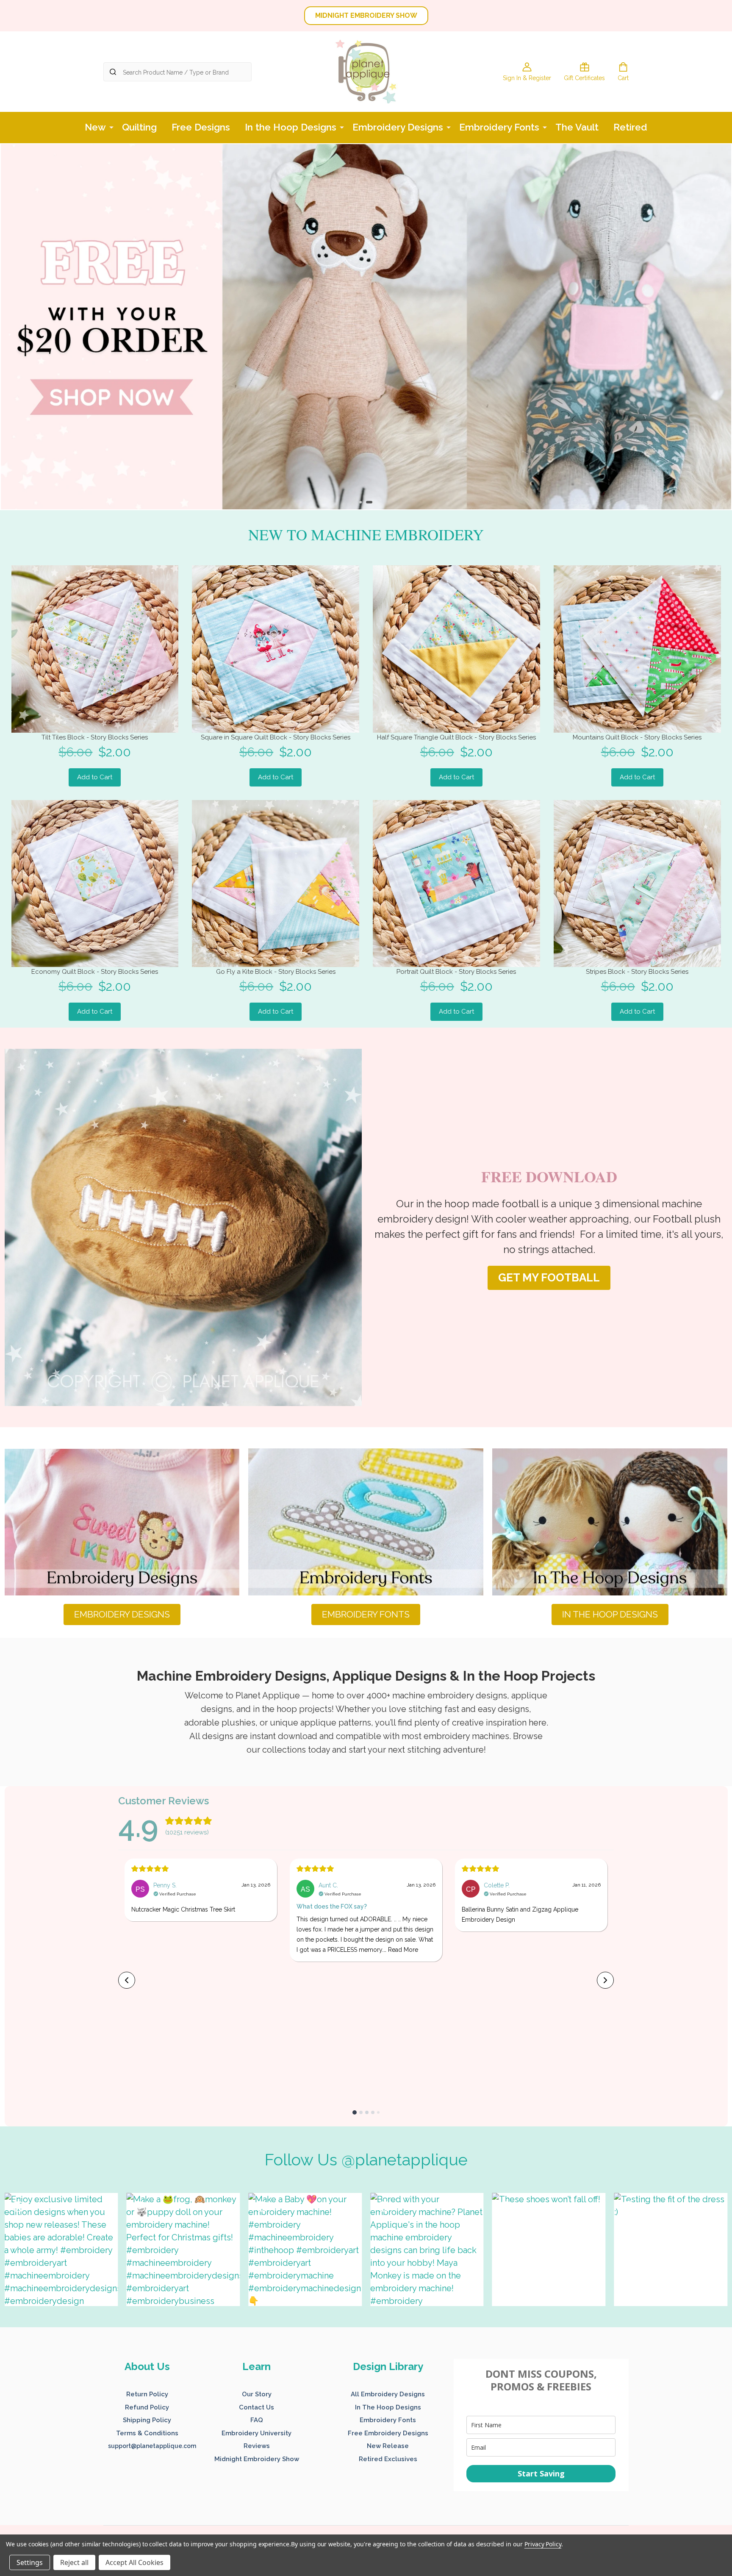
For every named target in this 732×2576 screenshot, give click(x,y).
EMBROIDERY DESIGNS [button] (122, 1614)
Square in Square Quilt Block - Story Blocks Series (276, 737)
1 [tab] (361, 503)
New (95, 127)
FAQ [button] (257, 2420)
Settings (30, 2562)
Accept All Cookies (134, 2562)
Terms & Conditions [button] (147, 2433)
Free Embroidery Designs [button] (388, 2433)
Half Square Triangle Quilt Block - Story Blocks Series (456, 737)
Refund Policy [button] (147, 2407)
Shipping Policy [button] (147, 2420)
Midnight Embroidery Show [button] (257, 2459)
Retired (630, 127)
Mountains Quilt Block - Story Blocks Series (637, 737)
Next (713, 327)
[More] (111, 127)
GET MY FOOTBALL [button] (549, 1278)
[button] (183, 1227)
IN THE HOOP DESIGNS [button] (610, 1614)
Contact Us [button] (256, 2407)
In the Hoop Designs (291, 127)
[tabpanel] (366, 327)
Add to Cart (95, 777)
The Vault (577, 127)
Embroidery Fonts (499, 127)
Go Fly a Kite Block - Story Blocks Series (276, 972)
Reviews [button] (257, 2446)
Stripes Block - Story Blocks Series (637, 972)
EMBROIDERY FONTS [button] (366, 1614)
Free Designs (201, 127)
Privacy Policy (543, 2544)
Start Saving (541, 2473)
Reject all (74, 2562)
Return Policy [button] (147, 2394)
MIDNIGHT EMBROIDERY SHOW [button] (366, 15)
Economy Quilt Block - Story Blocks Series (95, 972)
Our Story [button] (257, 2394)
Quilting (139, 127)
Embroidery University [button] (256, 2433)
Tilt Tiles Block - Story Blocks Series (95, 737)
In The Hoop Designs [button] (388, 2407)
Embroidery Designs (398, 127)
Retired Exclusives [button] (388, 2459)
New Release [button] (388, 2446)
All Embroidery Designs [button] (388, 2394)
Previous (19, 327)
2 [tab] (370, 503)
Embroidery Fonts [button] (388, 2420)
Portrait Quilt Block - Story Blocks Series (456, 972)
